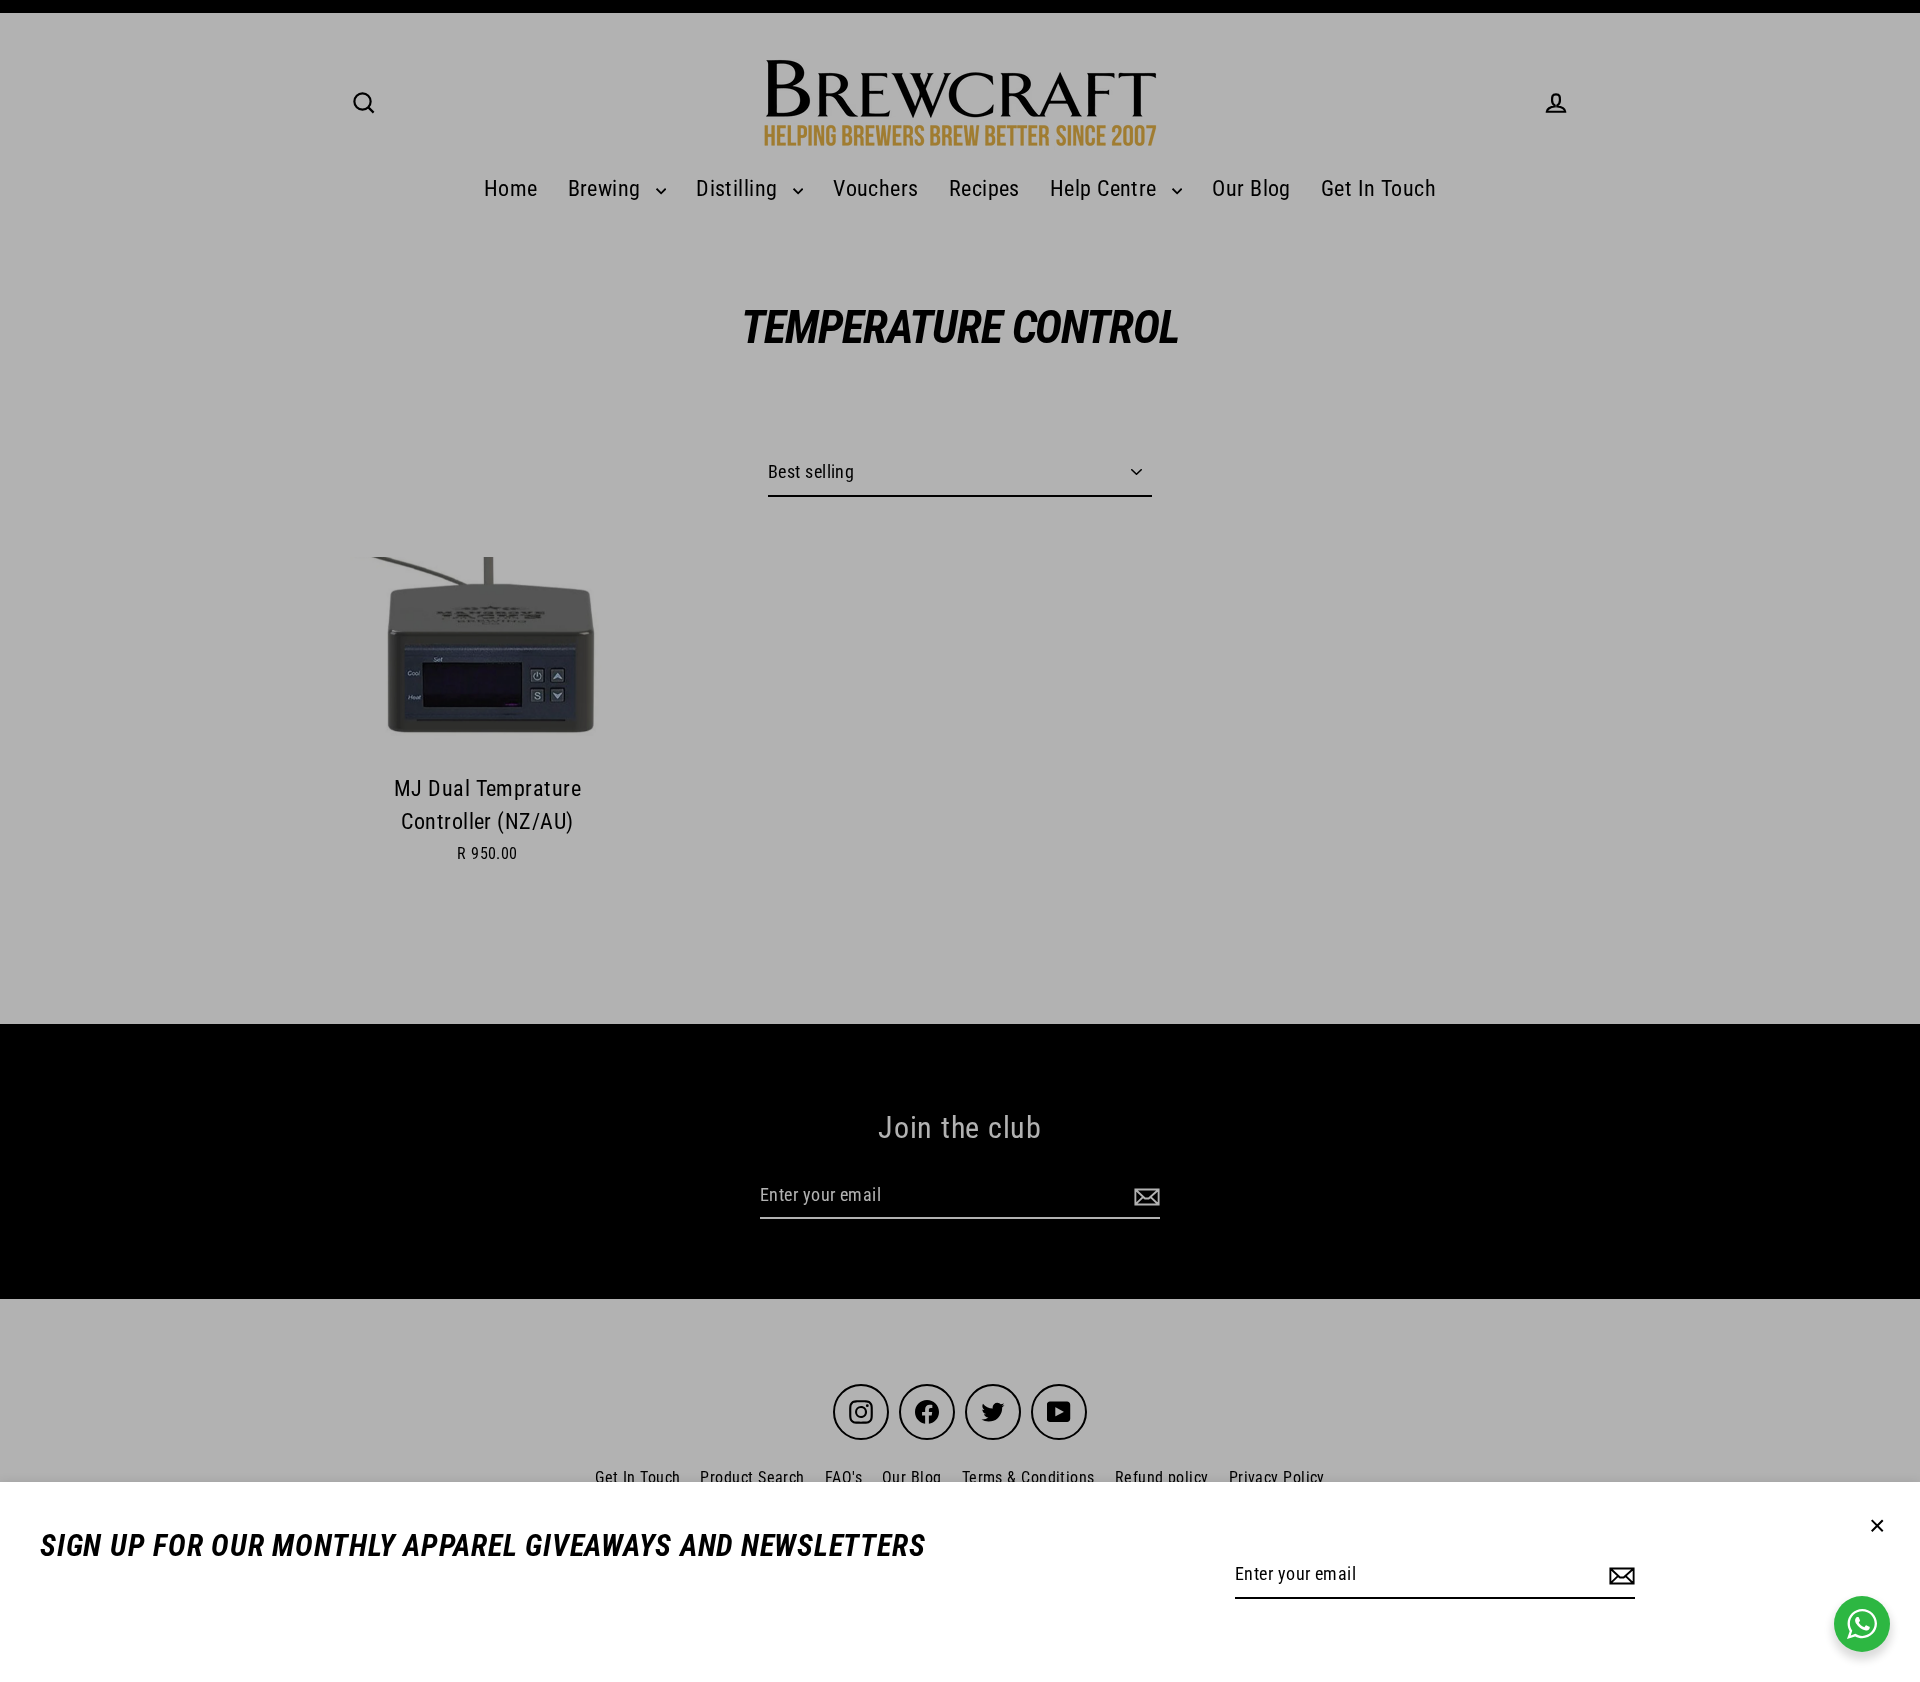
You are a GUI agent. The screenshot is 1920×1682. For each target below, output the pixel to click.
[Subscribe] (1619, 1575)
